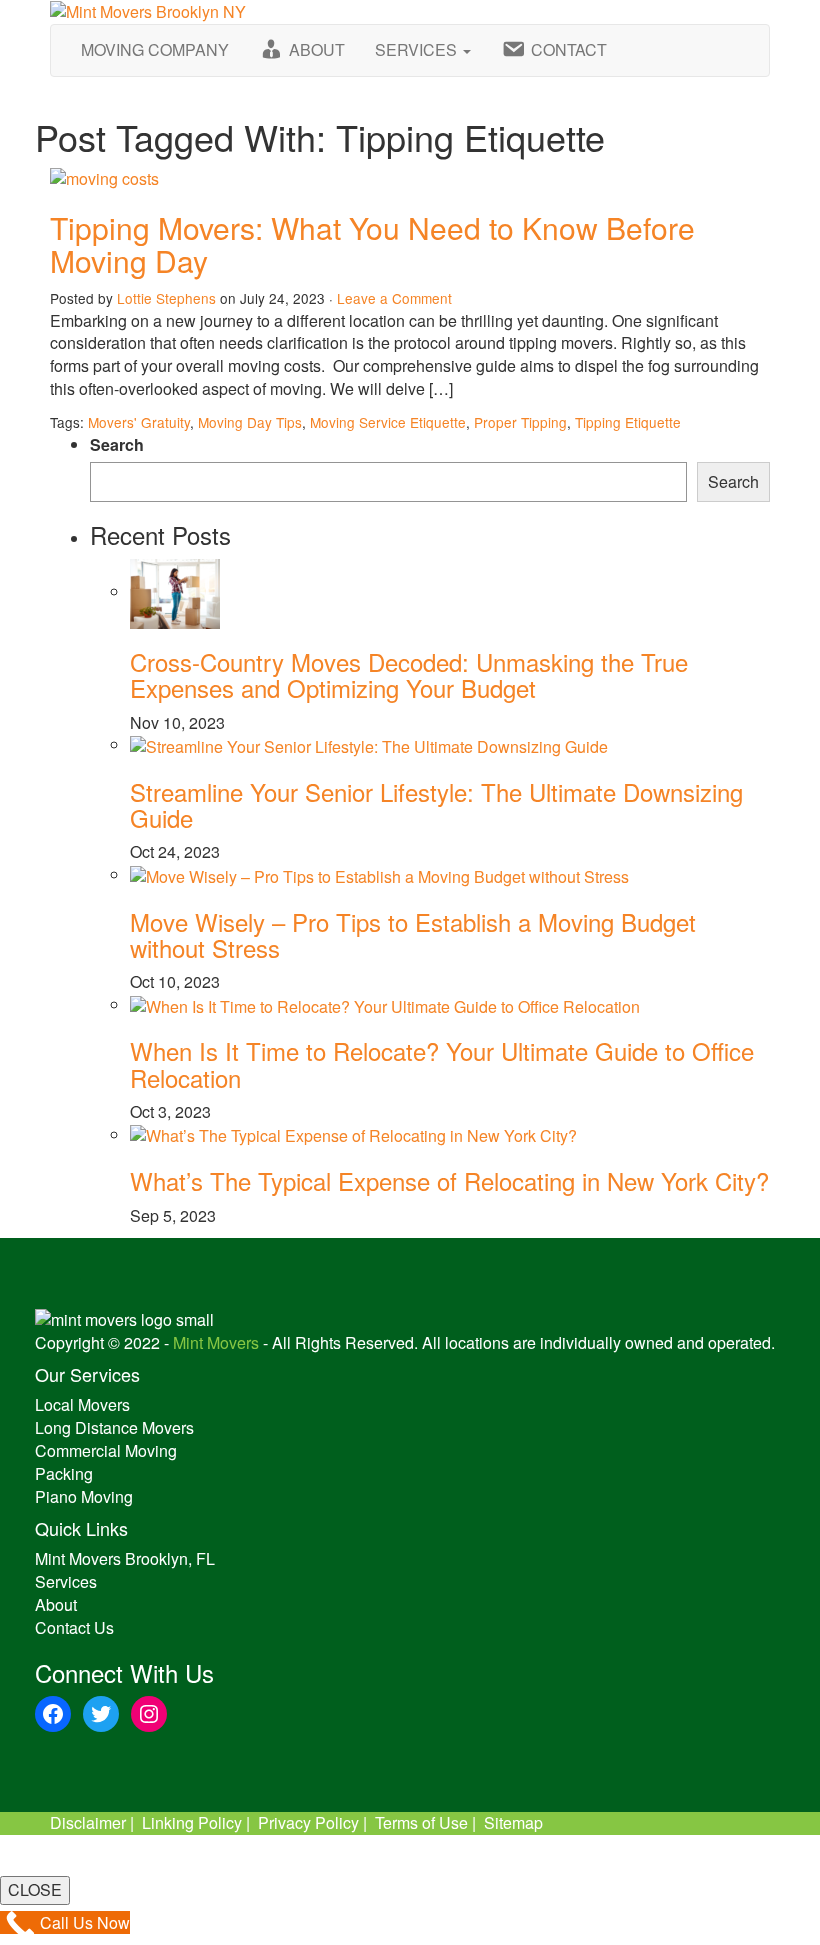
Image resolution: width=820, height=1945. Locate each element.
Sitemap (513, 1822)
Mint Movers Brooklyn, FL (125, 1558)
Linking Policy (192, 1822)
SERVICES (418, 49)
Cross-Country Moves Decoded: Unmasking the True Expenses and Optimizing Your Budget (409, 674)
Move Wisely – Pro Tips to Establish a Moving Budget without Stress (413, 934)
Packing (64, 1473)
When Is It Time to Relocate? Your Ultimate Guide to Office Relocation (442, 1063)
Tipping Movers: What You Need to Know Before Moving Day (372, 244)
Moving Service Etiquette (388, 422)
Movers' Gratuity (139, 422)
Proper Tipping (520, 422)
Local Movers (82, 1404)
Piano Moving (84, 1496)
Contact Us (74, 1627)
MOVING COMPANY (155, 49)
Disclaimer (88, 1822)
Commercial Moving (106, 1450)
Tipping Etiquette (628, 422)
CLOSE (35, 1889)
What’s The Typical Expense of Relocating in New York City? (449, 1180)
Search (117, 445)
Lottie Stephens (166, 298)
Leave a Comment (394, 298)
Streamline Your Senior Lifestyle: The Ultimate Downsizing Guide (436, 804)
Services (66, 1581)
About (56, 1604)
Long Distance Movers (114, 1427)
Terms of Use (421, 1822)
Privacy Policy (308, 1822)
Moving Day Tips (250, 422)
